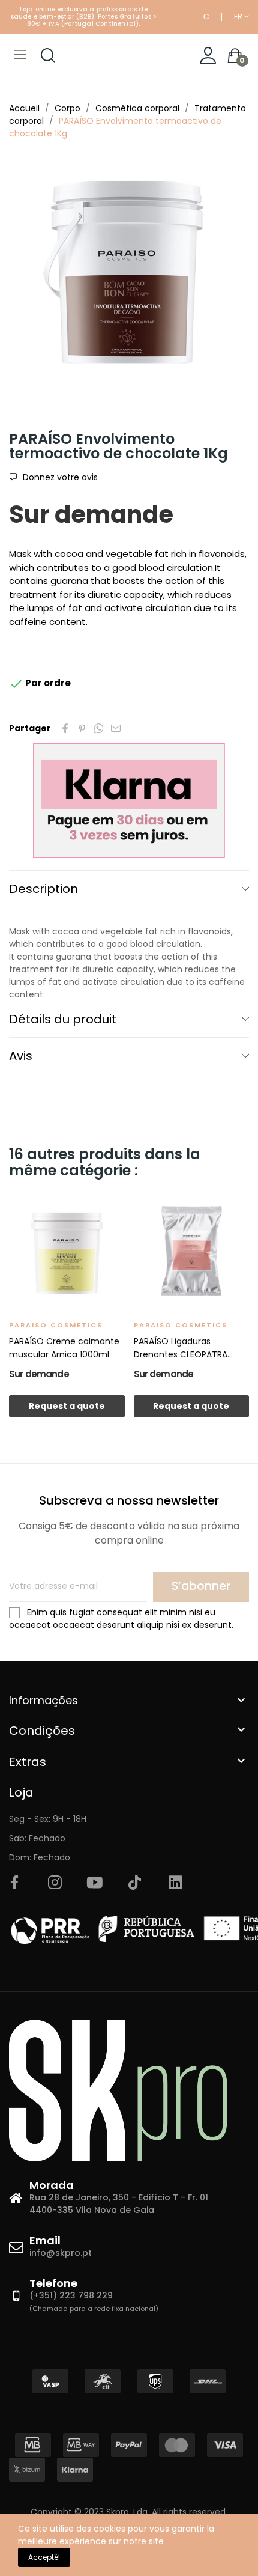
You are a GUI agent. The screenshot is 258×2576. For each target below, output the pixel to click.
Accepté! (44, 2557)
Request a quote (67, 1406)
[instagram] (55, 1883)
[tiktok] (135, 1883)
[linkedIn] (175, 1883)
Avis (21, 1056)
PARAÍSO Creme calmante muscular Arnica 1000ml (64, 1348)
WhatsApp (99, 728)
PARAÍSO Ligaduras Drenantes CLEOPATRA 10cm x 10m (181, 1348)
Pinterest (82, 728)
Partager (65, 728)
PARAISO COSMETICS (56, 1325)
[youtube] (95, 1883)
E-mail (116, 728)
